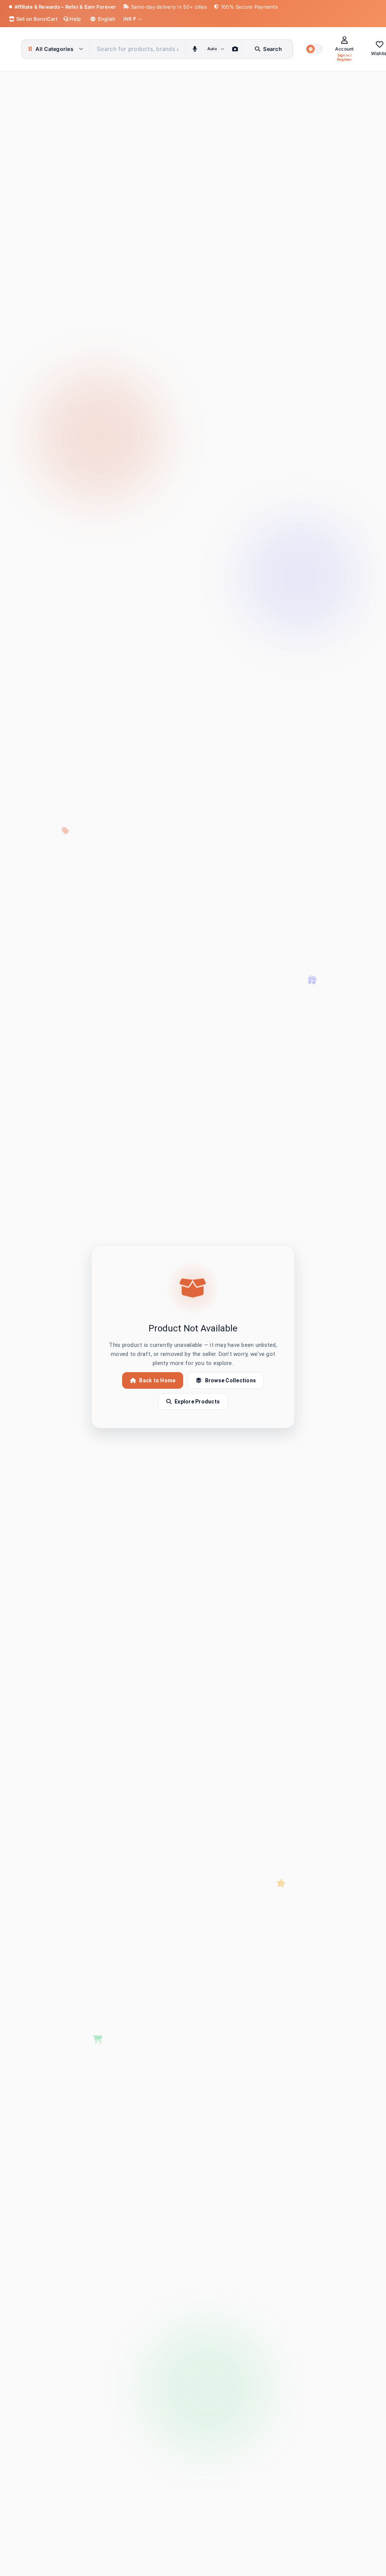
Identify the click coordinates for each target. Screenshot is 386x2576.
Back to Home (157, 1380)
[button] (314, 49)
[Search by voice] (195, 49)
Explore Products (197, 1402)
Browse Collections (231, 1380)
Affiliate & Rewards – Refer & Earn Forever (65, 7)
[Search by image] (235, 49)
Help (74, 19)
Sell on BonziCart (36, 19)
